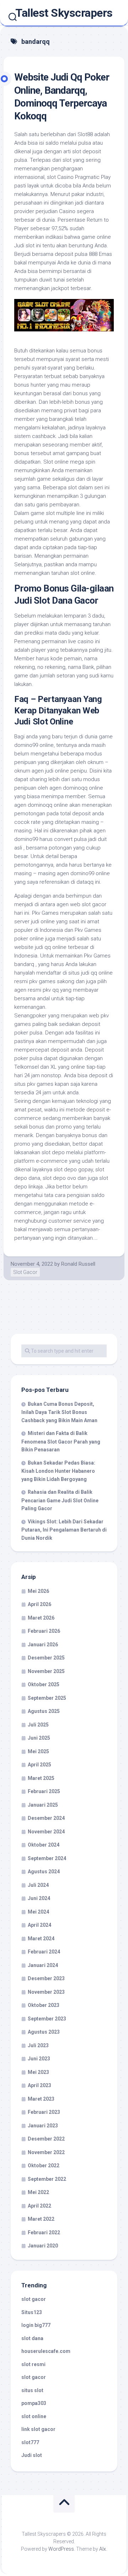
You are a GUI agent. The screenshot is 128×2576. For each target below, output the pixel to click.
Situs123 (32, 2312)
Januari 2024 (43, 1965)
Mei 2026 (38, 1591)
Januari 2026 (43, 1645)
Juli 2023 (38, 2045)
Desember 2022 (46, 2139)
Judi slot (32, 2455)
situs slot (32, 2390)
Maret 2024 (41, 1939)
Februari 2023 (44, 2112)
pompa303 (34, 2403)
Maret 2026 (41, 1618)
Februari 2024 (44, 1952)
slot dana (32, 2338)
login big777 (36, 2325)
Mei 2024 (38, 1912)
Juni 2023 (39, 2059)
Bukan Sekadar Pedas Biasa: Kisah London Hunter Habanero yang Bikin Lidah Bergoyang (58, 1471)
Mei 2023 (38, 2072)
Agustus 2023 (44, 2032)
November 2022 (46, 2152)
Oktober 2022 (44, 2165)
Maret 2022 (41, 2219)
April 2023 (39, 2085)
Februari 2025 (44, 1791)
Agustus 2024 (44, 1872)
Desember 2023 (46, 1978)
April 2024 (39, 1925)
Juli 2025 (38, 1725)
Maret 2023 (41, 2099)
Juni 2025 (39, 1738)
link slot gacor (38, 2429)
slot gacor (34, 2299)
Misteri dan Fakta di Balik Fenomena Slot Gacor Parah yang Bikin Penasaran (61, 1441)
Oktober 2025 (44, 1684)
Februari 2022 (44, 2232)
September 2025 (47, 1698)
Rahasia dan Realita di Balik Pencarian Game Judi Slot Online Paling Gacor (60, 1500)
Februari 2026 (44, 1631)
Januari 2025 (43, 1805)
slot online (34, 2416)
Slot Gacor (25, 1272)
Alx (103, 2549)
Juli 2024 (38, 1885)
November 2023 (46, 1992)
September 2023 (47, 2019)
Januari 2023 (43, 2126)
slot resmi (33, 2364)
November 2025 (46, 1671)
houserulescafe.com (46, 2351)
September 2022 (47, 2179)
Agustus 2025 (44, 1711)
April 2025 (39, 1765)
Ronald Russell (78, 1264)
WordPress (61, 2549)
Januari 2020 (43, 2246)
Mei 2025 (38, 1751)
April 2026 (39, 1604)
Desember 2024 (46, 1818)
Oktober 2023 (44, 2005)
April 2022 (39, 2206)
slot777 (30, 2442)
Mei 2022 (38, 2192)
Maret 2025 (41, 1778)
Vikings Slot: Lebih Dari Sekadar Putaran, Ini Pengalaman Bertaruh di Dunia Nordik (64, 1530)
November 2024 (46, 1832)
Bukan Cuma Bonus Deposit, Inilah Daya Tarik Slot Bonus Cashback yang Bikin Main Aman (59, 1412)
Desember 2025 (46, 1658)
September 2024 (47, 1858)
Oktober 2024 (44, 1845)
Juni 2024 (39, 1898)
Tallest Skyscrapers (64, 13)
